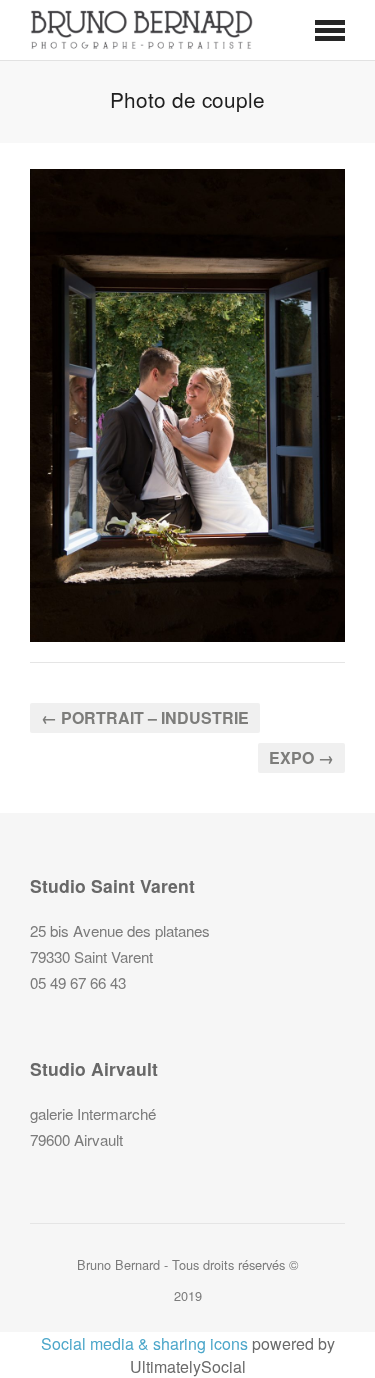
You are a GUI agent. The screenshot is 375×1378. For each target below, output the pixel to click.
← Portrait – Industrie (145, 717)
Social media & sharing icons (144, 1343)
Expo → (301, 757)
